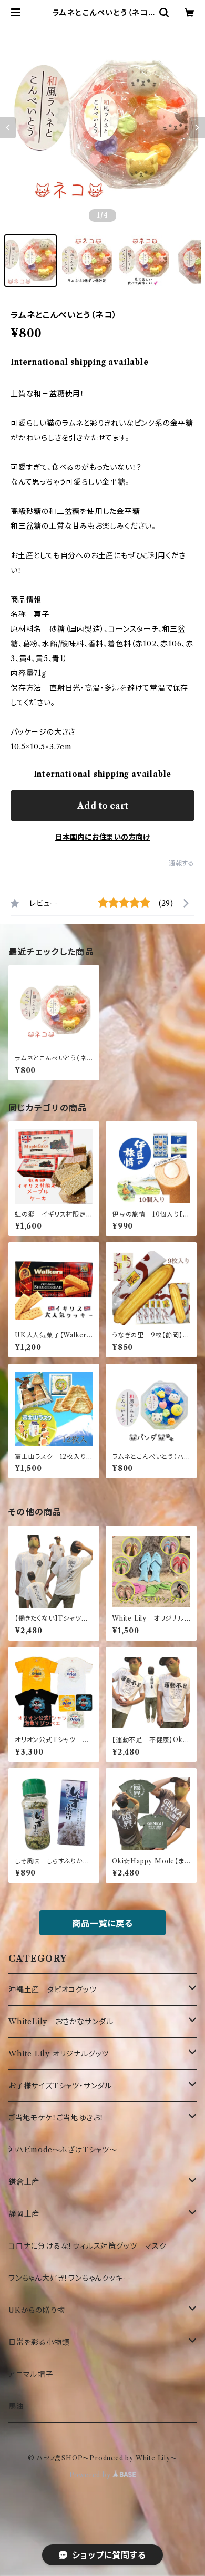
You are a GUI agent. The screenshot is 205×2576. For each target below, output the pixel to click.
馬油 (16, 2406)
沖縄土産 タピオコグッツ (53, 1990)
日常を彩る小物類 (39, 2342)
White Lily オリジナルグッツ (59, 2054)
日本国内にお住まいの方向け (102, 837)
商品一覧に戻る (102, 1923)
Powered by (91, 2475)
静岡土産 (24, 2214)
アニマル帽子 (31, 2374)
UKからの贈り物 (37, 2310)
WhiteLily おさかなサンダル (61, 2022)
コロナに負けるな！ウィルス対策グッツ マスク (88, 2246)
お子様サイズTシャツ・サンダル (60, 2086)
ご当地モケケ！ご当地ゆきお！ (56, 2118)
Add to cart (103, 806)
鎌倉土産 (24, 2182)
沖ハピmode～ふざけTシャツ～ (63, 2150)
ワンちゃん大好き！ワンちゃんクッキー (69, 2278)
